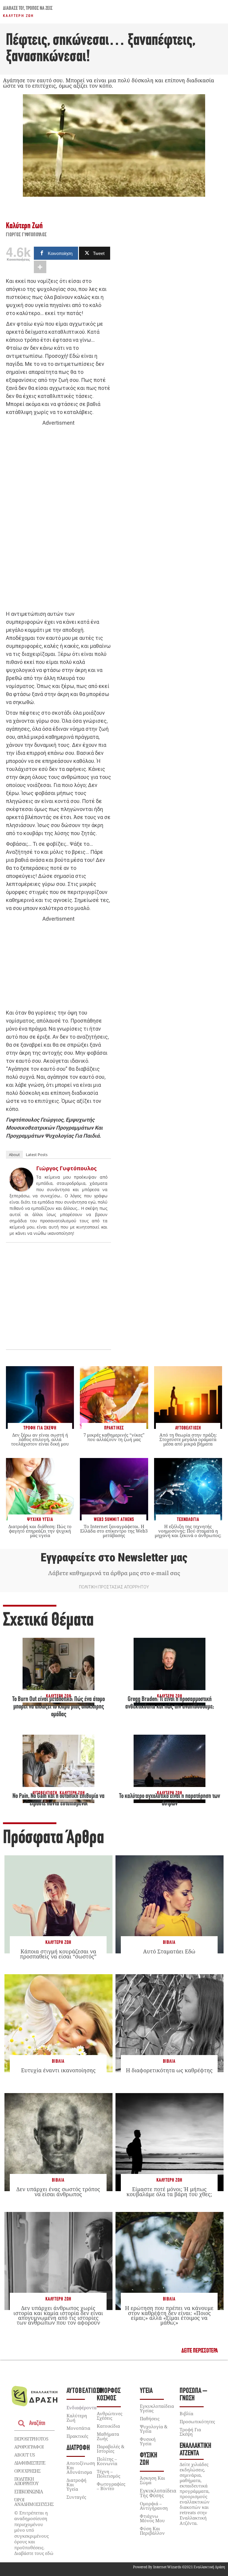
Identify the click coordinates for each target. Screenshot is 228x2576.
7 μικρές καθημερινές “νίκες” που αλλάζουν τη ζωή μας (114, 1437)
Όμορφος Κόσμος (109, 2395)
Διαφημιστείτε (30, 2463)
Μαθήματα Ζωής (108, 2436)
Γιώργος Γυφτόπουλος (26, 235)
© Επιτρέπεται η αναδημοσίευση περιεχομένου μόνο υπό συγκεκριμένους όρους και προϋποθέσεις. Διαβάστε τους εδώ (34, 2533)
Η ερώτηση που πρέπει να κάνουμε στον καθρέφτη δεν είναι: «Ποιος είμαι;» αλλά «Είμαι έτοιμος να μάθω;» (169, 2315)
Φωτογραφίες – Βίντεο (111, 2486)
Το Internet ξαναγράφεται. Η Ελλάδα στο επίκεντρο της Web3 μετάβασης (114, 1531)
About (14, 1155)
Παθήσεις (150, 2418)
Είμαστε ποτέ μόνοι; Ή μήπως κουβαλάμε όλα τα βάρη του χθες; (169, 2191)
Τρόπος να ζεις (39, 9)
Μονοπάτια (78, 2428)
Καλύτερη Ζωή (18, 16)
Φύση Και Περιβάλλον (152, 2531)
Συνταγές (76, 2497)
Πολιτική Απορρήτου (26, 2481)
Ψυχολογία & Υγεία (154, 2429)
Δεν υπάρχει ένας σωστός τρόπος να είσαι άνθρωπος (58, 2191)
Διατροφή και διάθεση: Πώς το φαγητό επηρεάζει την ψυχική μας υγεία (40, 1531)
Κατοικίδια (108, 2426)
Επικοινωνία (28, 2492)
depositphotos (31, 2439)
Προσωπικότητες (197, 2421)
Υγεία (146, 2391)
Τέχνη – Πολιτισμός (109, 2474)
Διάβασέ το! (14, 9)
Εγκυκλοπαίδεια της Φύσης (158, 2493)
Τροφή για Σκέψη (190, 2432)
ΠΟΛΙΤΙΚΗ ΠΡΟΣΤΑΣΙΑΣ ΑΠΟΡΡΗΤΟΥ (114, 1587)
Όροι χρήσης (27, 2471)
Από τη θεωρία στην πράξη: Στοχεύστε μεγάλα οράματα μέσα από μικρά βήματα (188, 1439)
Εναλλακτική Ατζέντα (195, 2450)
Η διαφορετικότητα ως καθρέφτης (169, 2070)
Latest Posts (37, 1155)
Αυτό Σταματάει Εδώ (169, 1951)
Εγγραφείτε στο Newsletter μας (114, 1558)
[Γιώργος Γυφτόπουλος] (21, 1189)
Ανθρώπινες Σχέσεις (110, 2416)
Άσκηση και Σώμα (152, 2480)
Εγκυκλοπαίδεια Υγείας (157, 2408)
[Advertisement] (58, 519)
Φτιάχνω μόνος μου (152, 2518)
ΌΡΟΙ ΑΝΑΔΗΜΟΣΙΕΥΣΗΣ (34, 2502)
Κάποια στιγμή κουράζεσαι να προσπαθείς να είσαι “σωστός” (58, 1954)
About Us (24, 2455)
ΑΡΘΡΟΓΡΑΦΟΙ (29, 2447)
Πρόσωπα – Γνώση (193, 2395)
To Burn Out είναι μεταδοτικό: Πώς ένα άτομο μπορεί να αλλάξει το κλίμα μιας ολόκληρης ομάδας (58, 1707)
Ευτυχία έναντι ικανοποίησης (58, 2070)
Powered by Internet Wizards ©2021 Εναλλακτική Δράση (179, 2567)
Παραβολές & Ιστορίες (111, 2449)
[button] (200, 2351)
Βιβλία (169, 1943)
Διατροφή (78, 2448)
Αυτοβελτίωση (85, 2391)
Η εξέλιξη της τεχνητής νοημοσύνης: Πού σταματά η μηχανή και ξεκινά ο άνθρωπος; (188, 1531)
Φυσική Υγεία (148, 2441)
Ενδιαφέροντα (81, 2407)
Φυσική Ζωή (149, 2459)
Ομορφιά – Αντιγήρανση (154, 2506)
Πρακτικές (77, 2436)
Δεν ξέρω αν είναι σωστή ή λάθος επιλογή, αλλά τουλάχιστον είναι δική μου (40, 1439)
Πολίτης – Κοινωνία (107, 2461)
